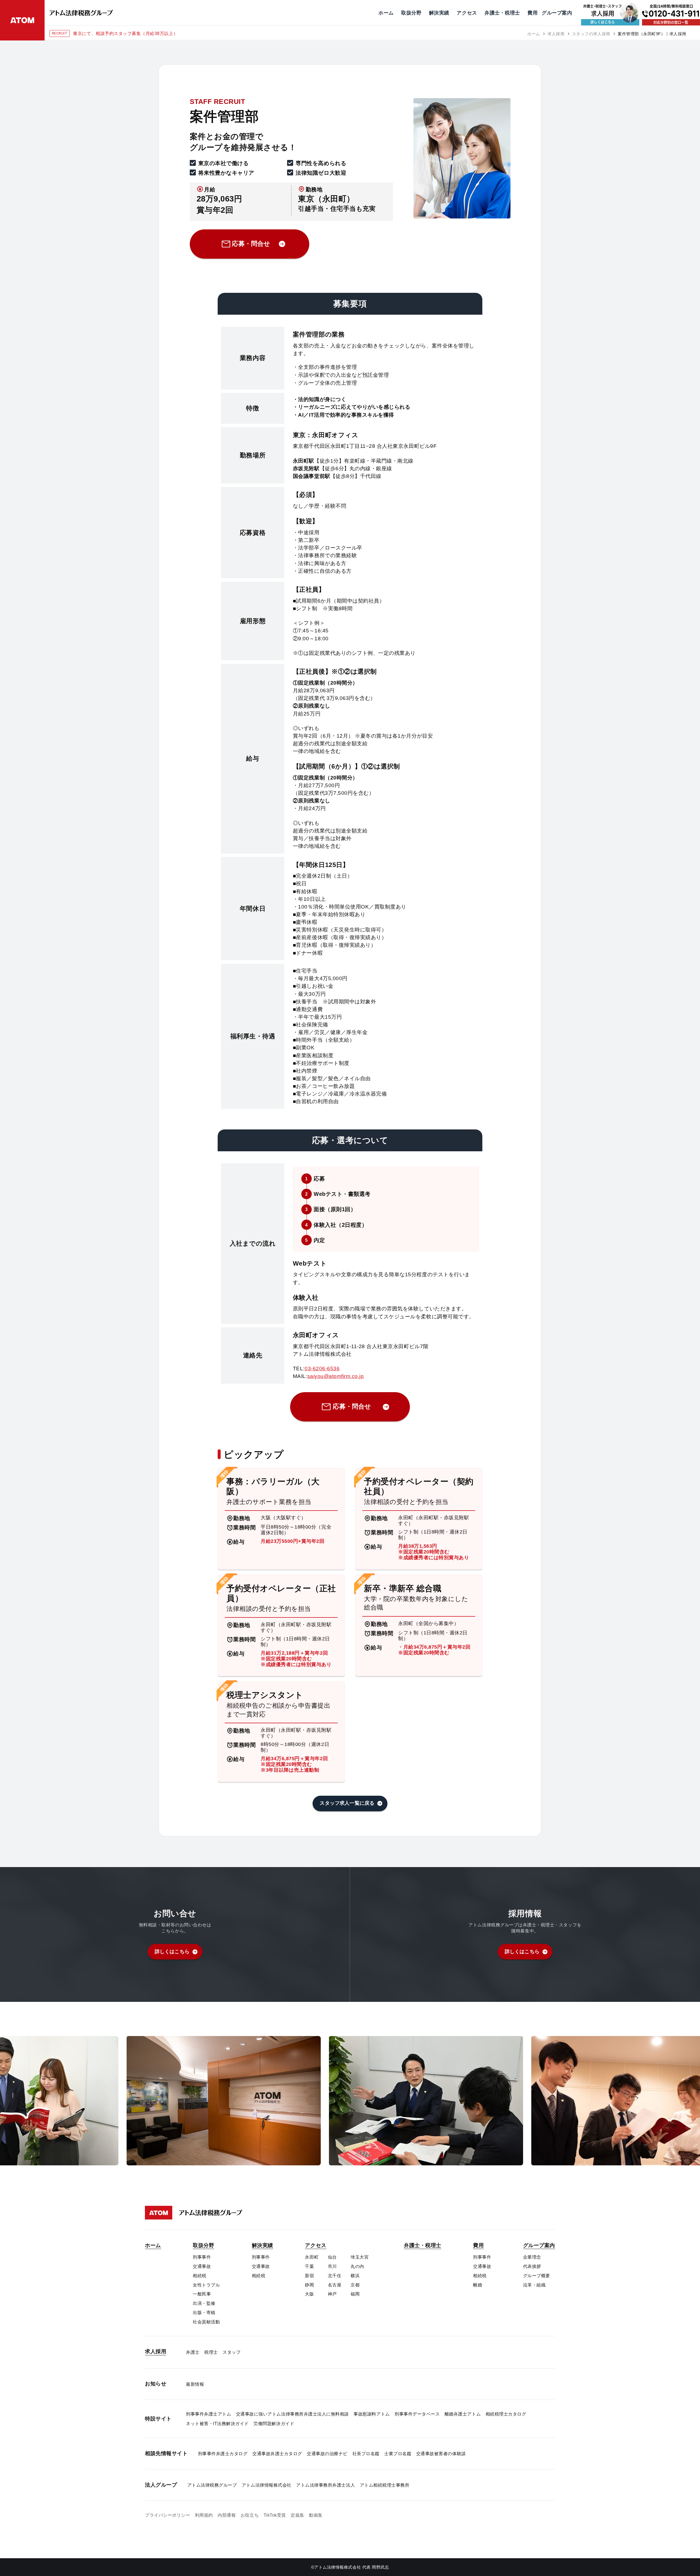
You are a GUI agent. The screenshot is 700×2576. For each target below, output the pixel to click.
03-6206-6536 (322, 1369)
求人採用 (556, 34)
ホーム (534, 34)
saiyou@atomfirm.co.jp (336, 1376)
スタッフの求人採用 (591, 34)
